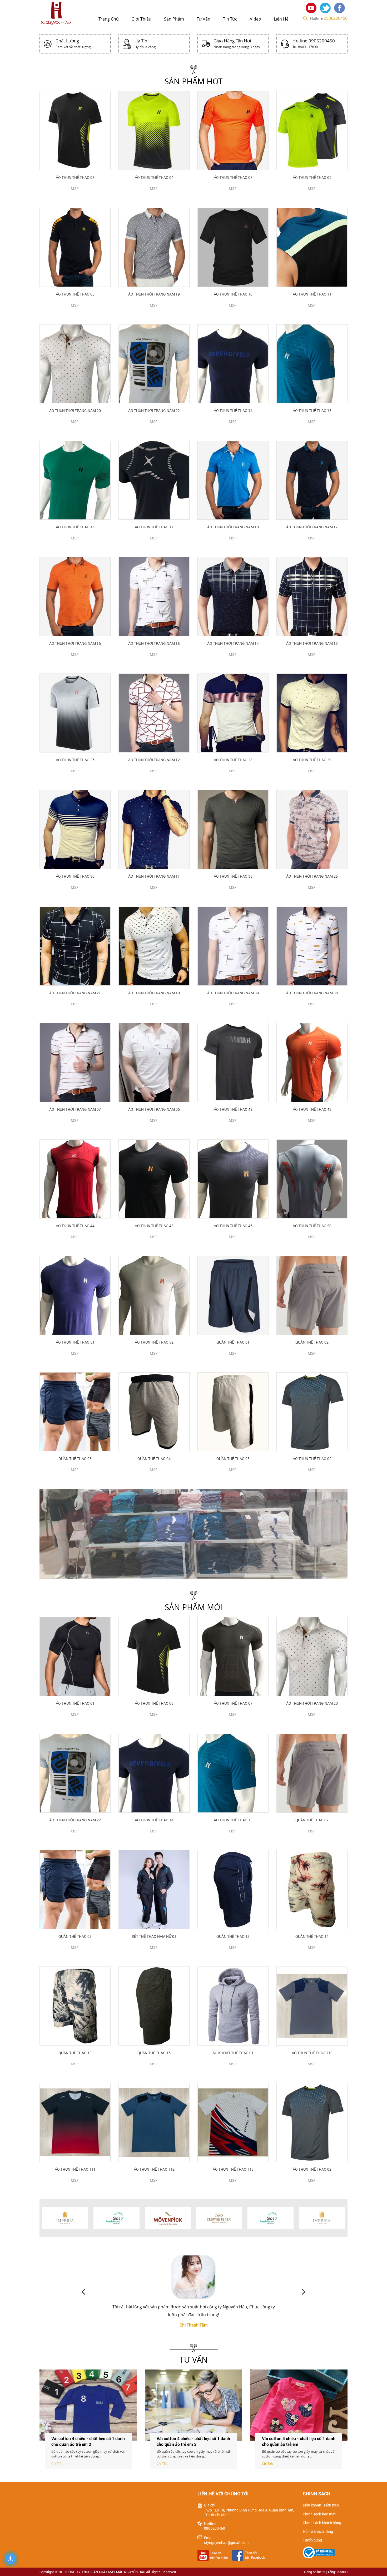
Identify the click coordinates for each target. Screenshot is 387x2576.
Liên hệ (281, 19)
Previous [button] (86, 2292)
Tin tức (230, 19)
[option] (193, 1534)
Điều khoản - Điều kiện (321, 2505)
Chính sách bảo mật (319, 2514)
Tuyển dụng (312, 2540)
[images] (312, 7)
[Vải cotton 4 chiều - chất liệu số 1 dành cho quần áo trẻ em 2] (193, 2405)
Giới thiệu (141, 19)
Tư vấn (204, 19)
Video (255, 19)
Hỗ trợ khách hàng (318, 2531)
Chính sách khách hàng (322, 2523)
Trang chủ (109, 19)
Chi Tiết (57, 2464)
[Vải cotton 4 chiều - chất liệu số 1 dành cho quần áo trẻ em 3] (299, 2405)
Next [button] (301, 2292)
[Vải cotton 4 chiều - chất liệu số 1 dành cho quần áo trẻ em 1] (88, 2405)
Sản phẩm (174, 19)
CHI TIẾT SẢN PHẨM (75, 197)
